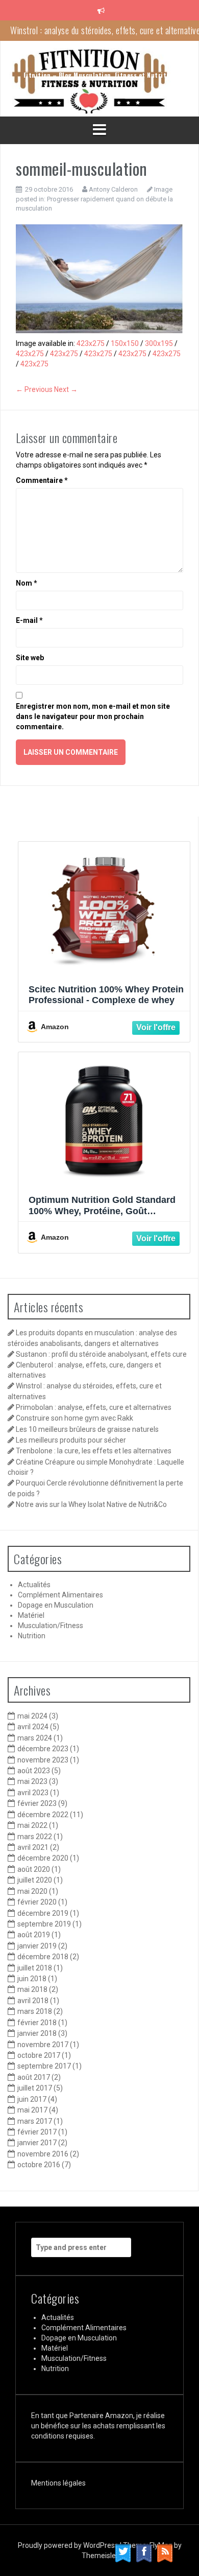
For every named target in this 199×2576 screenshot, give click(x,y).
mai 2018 (32, 1989)
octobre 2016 (39, 2165)
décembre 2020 (43, 1858)
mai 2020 (32, 1891)
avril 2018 (33, 2001)
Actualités (34, 1585)
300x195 (159, 343)
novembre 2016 (43, 2154)
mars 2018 (35, 2011)
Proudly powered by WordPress (69, 2545)
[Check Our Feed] (165, 2552)
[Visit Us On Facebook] (144, 2552)
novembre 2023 (43, 1760)
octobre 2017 (39, 2055)
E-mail (29, 620)
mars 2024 (35, 1738)
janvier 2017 (37, 2143)
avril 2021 (33, 1847)
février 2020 (37, 1902)
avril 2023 (33, 1793)
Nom (27, 583)
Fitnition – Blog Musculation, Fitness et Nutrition (100, 75)
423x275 (91, 343)
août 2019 (34, 1935)
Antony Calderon (113, 189)
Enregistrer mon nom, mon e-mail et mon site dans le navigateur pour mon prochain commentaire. (93, 716)
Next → (66, 389)
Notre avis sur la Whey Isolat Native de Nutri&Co (91, 1504)
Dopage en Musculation (56, 1605)
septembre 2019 (44, 1924)
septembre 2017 (44, 2066)
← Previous (34, 389)
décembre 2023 (43, 1749)
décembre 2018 (43, 1957)
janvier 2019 (37, 1946)
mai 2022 (32, 1825)
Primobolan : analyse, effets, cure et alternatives (94, 1407)
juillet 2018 (35, 1968)
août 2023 (34, 1771)
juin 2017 (32, 2099)
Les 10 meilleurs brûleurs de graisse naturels (87, 1429)
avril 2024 (33, 1727)
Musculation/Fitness (51, 1626)
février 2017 (37, 2132)
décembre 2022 (43, 1815)
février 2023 (37, 1803)
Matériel (31, 1615)
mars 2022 (35, 1837)
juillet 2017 (35, 2088)
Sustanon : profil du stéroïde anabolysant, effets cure (101, 1354)
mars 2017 (35, 2121)
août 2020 (34, 1869)
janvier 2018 (37, 2033)
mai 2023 (32, 1781)
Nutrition (32, 1636)
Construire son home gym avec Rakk (74, 1418)
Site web (30, 658)
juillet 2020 (35, 1880)
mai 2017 (32, 2110)
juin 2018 (32, 1979)
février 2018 (37, 2023)
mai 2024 (32, 1716)
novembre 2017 (43, 2045)
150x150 (125, 343)
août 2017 (34, 2077)
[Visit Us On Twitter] (123, 2552)
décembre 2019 (43, 1913)
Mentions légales (58, 2483)
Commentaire (42, 480)
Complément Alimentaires (60, 1595)
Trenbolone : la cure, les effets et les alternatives (94, 1451)
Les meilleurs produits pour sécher (71, 1440)
